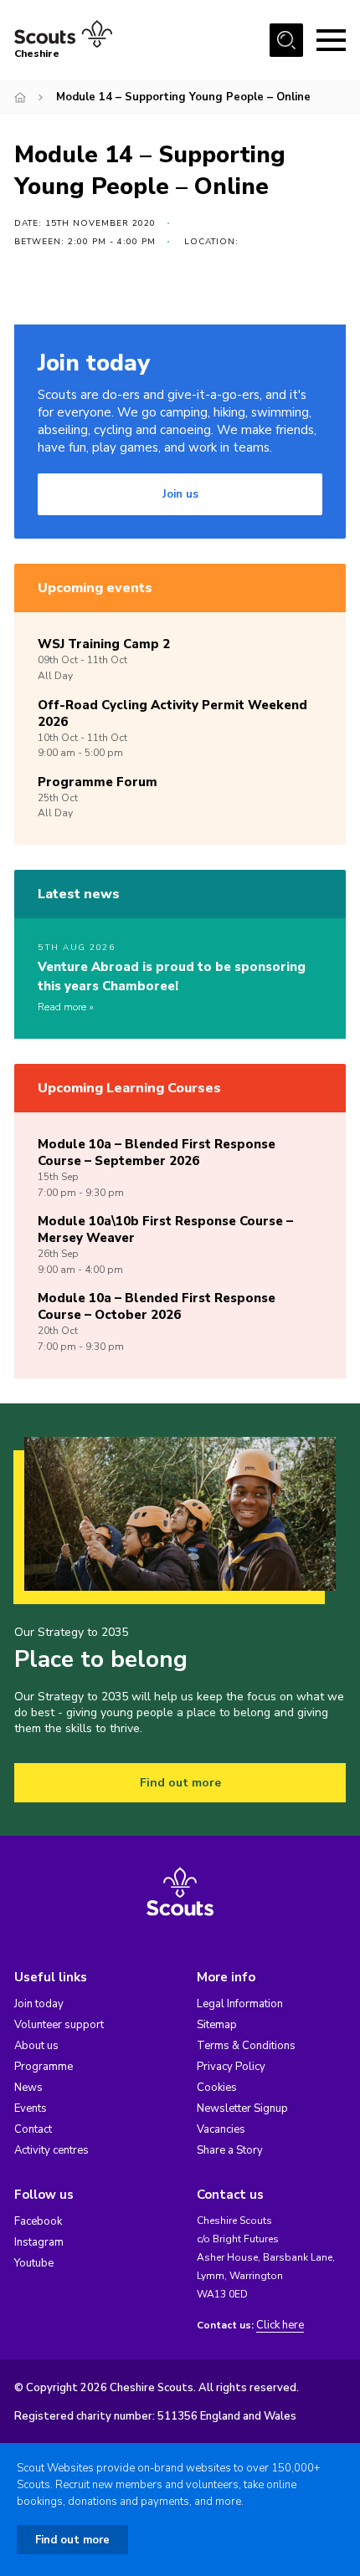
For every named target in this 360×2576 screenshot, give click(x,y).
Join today (39, 2004)
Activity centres (51, 2150)
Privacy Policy (231, 2067)
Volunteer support (59, 2025)
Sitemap (217, 2025)
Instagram (39, 2242)
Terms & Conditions (246, 2046)
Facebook (38, 2221)
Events (31, 2108)
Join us (180, 494)
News (28, 2088)
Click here (280, 2326)
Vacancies (221, 2129)
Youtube (34, 2263)
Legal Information (240, 2004)
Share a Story (230, 2150)
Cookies (217, 2088)
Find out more (180, 1783)
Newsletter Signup (242, 2108)
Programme (44, 2067)
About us (36, 2046)
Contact (33, 2129)
